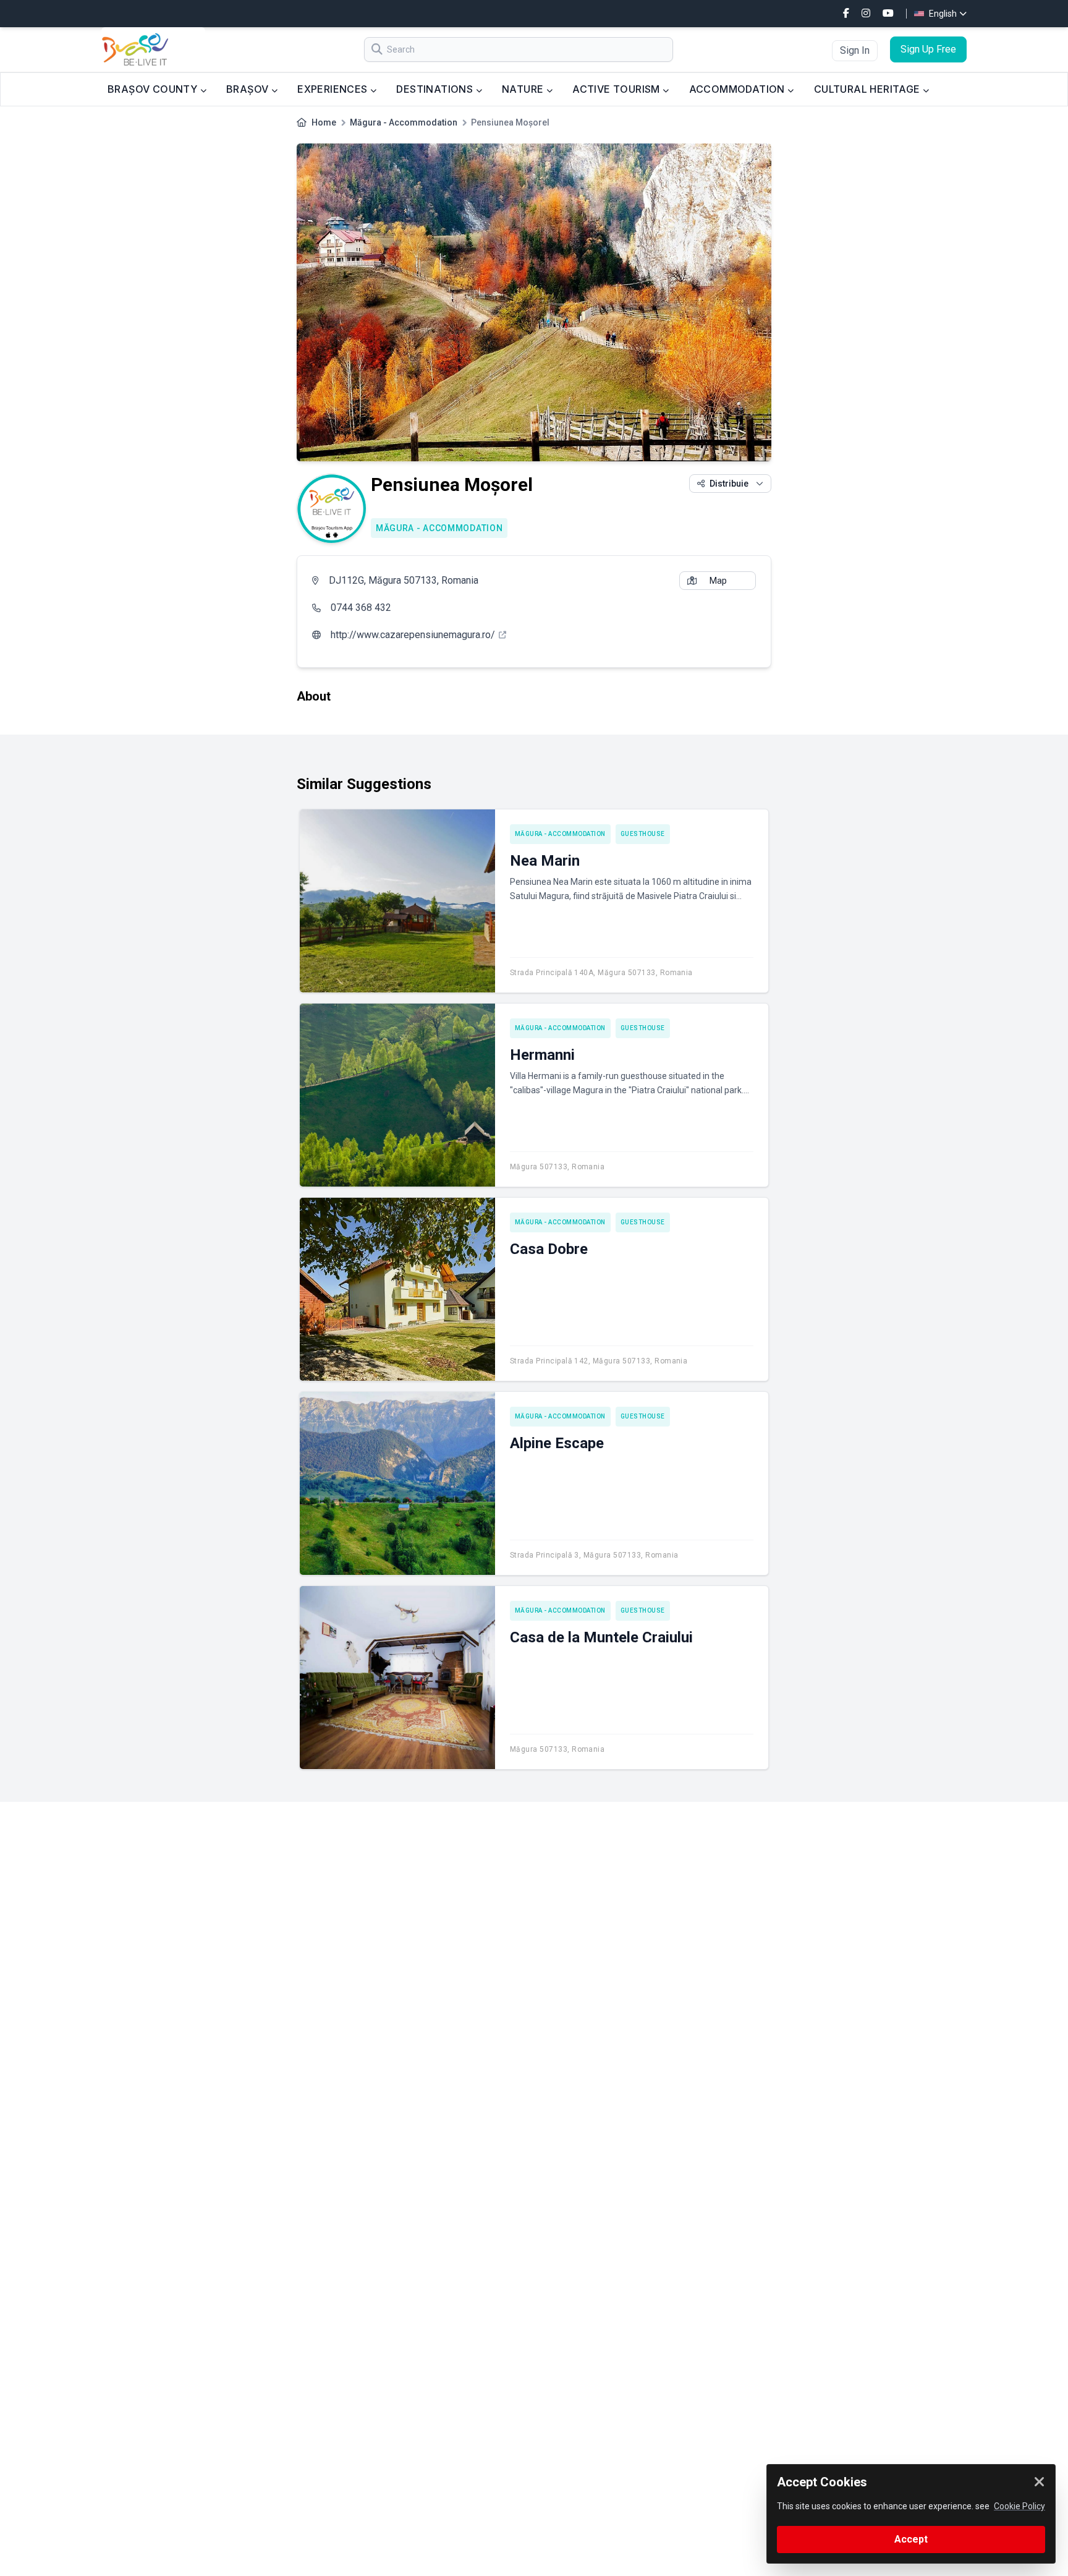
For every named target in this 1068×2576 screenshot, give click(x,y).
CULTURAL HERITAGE (868, 89)
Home (324, 122)
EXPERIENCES (334, 89)
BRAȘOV (249, 89)
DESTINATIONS (436, 89)
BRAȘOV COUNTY (154, 89)
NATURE (524, 89)
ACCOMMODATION (739, 89)
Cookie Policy (1019, 2506)
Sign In (855, 50)
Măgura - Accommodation (404, 122)
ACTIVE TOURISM (617, 89)
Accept (911, 2539)
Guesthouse (643, 834)
